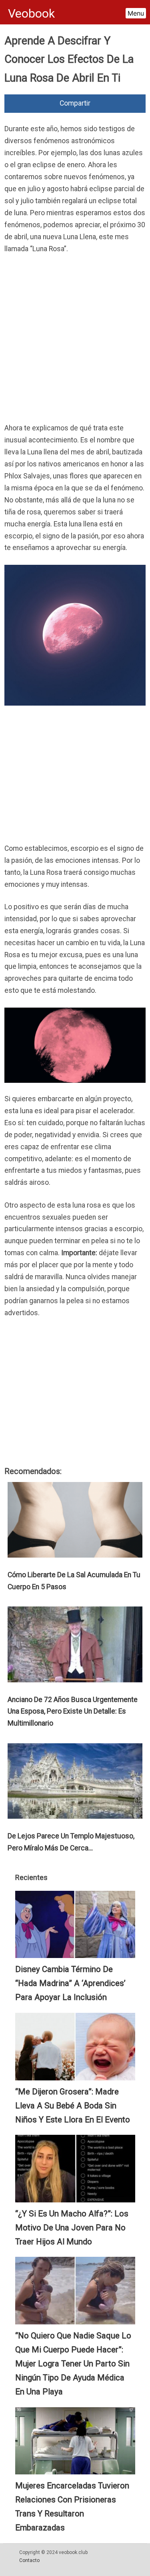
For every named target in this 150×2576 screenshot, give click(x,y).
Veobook (31, 13)
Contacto (29, 2560)
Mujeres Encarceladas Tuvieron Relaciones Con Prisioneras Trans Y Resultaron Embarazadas (72, 2507)
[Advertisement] (75, 341)
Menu (136, 13)
